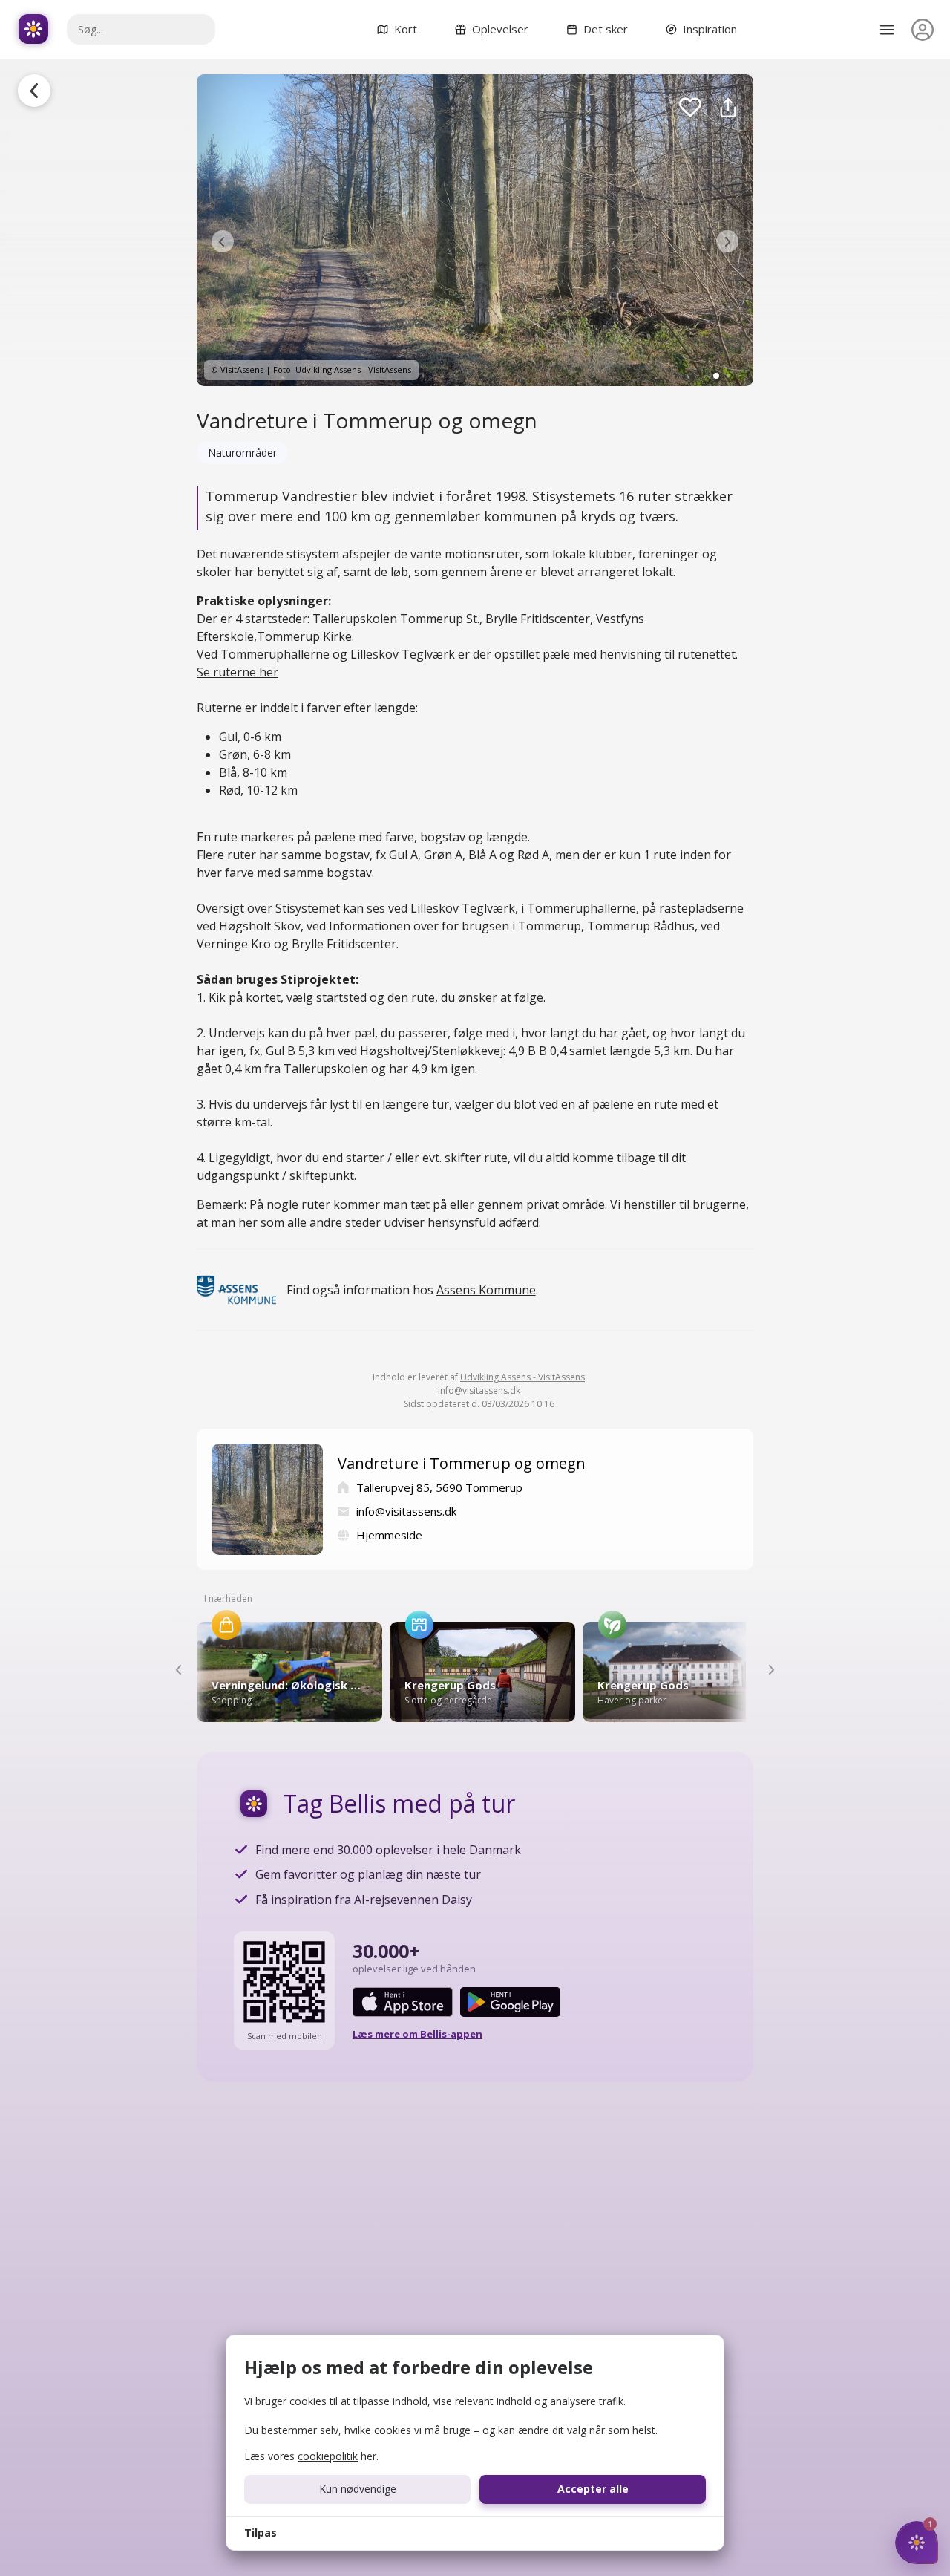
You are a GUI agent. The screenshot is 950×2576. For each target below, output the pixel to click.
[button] (223, 241)
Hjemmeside (389, 1535)
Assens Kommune (486, 1290)
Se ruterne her (237, 672)
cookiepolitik (328, 2456)
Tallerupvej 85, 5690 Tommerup (439, 1487)
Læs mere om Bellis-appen (417, 2034)
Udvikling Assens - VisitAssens (522, 1377)
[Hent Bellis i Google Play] (510, 2002)
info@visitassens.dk (479, 1390)
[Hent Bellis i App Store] (403, 2002)
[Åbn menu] (887, 30)
